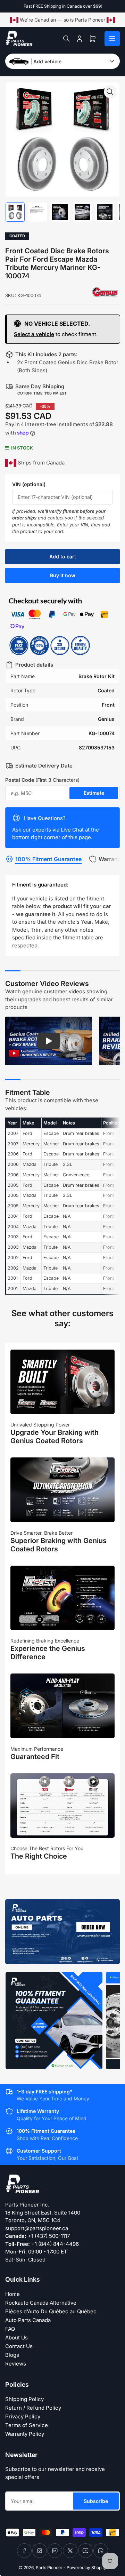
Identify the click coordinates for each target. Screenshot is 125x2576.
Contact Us (19, 2346)
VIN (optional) (29, 484)
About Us (16, 2338)
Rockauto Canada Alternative (41, 2303)
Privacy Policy (23, 2416)
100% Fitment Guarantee (48, 859)
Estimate (94, 793)
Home (12, 2294)
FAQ (10, 2329)
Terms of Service (27, 2425)
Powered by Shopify (86, 2567)
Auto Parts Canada (28, 2320)
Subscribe (96, 2501)
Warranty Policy (25, 2434)
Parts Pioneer (49, 2567)
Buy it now (63, 575)
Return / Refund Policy (33, 2408)
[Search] (66, 39)
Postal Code (42, 780)
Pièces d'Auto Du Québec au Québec (51, 2311)
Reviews (16, 2364)
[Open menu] (112, 39)
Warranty (111, 859)
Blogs (12, 2355)
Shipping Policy (24, 2399)
